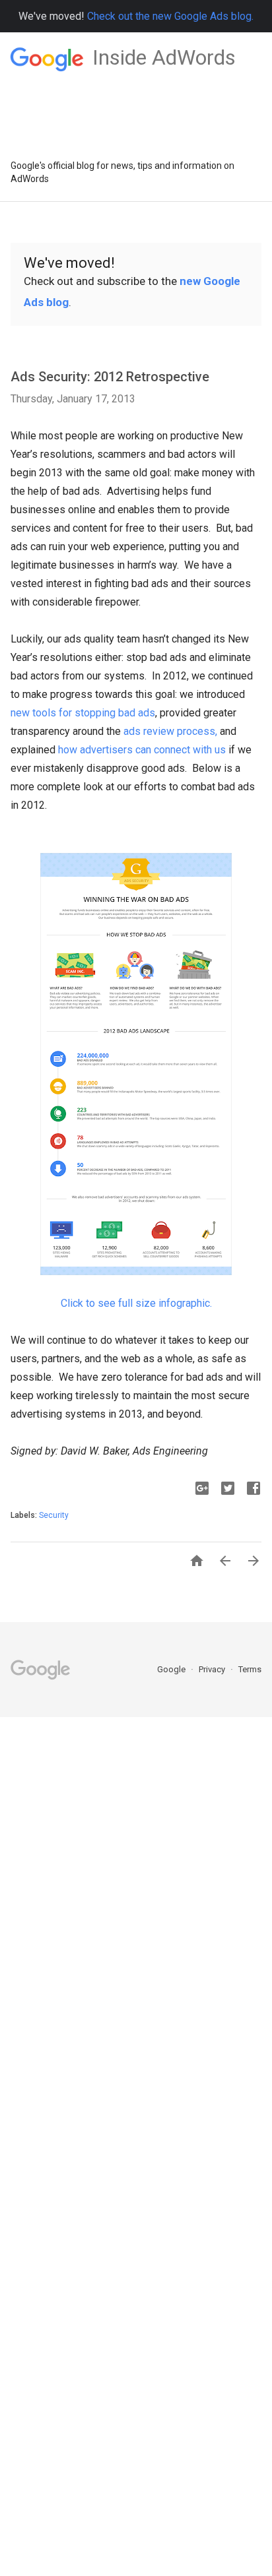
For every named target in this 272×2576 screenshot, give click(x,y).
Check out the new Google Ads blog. (170, 16)
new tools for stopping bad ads (83, 713)
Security (54, 1515)
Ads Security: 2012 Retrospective (110, 377)
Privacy (213, 1669)
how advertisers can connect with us (142, 750)
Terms (250, 1669)
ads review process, (170, 731)
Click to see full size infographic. (136, 1303)
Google (172, 1669)
